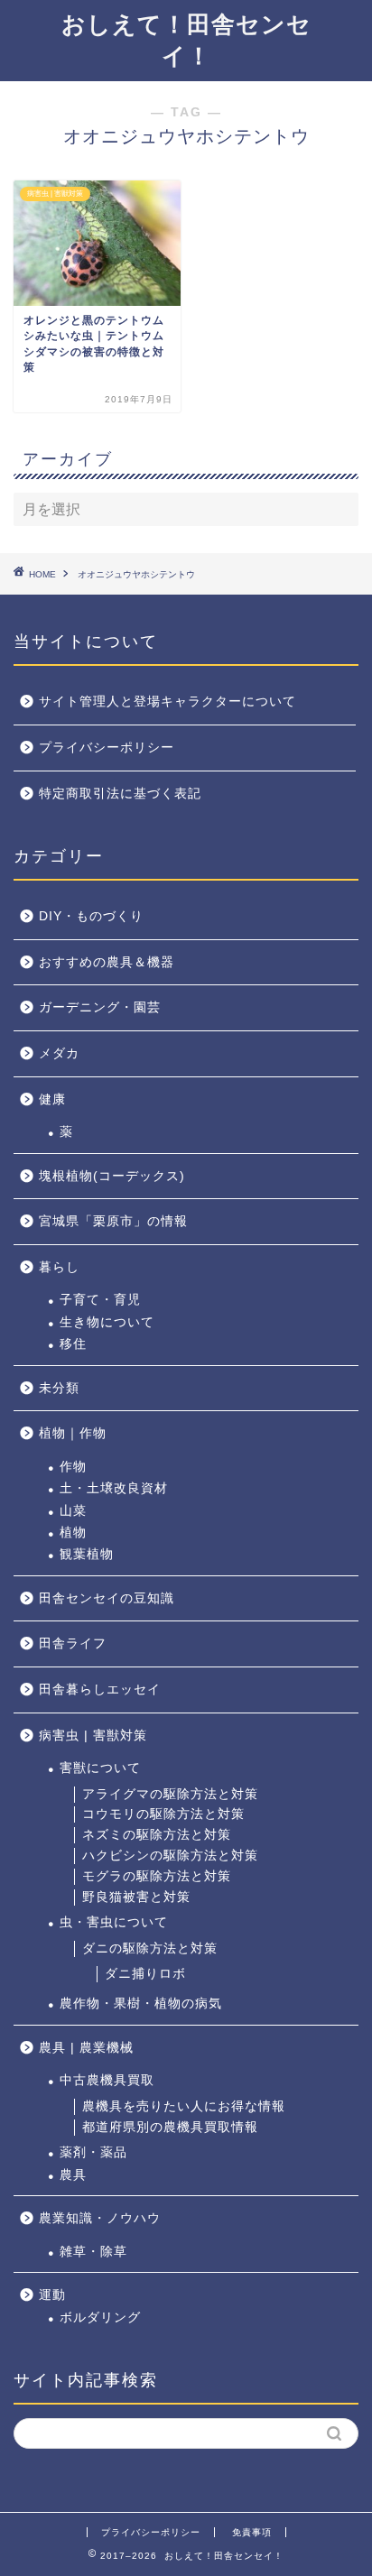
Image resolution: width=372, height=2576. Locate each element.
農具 (73, 2175)
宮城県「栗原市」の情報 (113, 1221)
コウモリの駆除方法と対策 (163, 1814)
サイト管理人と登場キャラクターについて (167, 702)
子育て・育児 (100, 1300)
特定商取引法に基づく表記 (120, 794)
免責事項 (252, 2532)
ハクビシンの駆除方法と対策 (170, 1856)
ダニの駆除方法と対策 (150, 1948)
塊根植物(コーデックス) (112, 1176)
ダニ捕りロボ (145, 1974)
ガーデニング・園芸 (100, 1007)
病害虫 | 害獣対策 (93, 1736)
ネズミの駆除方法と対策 (157, 1835)
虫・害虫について (114, 1922)
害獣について (100, 1768)
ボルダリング (100, 2317)
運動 (52, 2295)
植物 (73, 1533)
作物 (73, 1467)
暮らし (59, 1267)
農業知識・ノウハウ (100, 2218)
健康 (52, 1099)
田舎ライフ (73, 1643)
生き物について (107, 1322)
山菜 (73, 1511)
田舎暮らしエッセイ (100, 1690)
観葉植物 (87, 1554)
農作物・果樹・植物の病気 (141, 2004)
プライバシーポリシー (107, 748)
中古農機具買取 (107, 2080)
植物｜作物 (73, 1433)
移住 (73, 1344)
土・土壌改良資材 (114, 1488)
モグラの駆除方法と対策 (157, 1876)
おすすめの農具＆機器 (107, 962)
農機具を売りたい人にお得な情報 (184, 2106)
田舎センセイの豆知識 (107, 1598)
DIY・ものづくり (91, 916)
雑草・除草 (93, 2252)
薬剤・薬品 (93, 2152)
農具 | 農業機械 (86, 2048)
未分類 (59, 1388)
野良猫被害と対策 (136, 1897)
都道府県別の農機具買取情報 (170, 2127)
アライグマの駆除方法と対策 (170, 1794)
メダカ (59, 1053)
